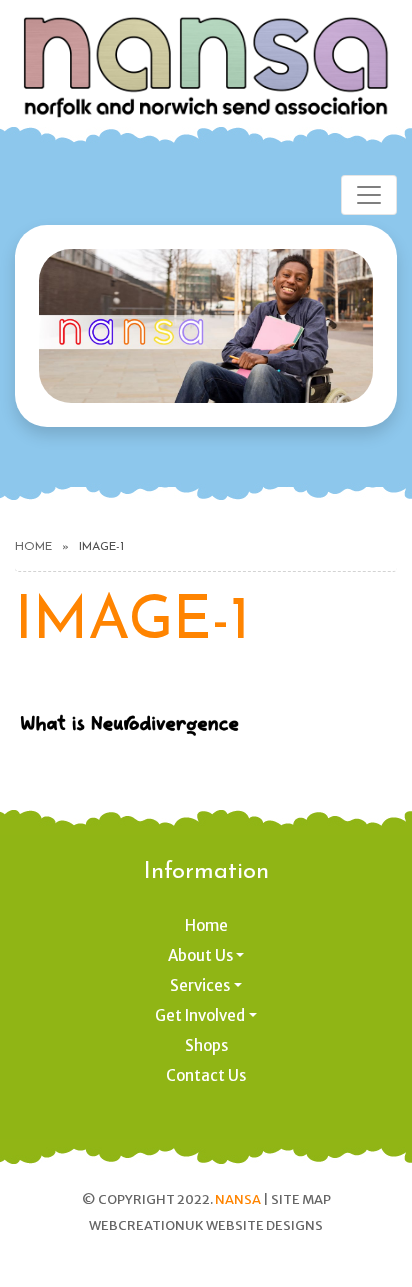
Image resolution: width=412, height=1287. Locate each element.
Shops (206, 1045)
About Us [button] (200, 955)
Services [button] (200, 985)
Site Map (301, 1199)
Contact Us (206, 1075)
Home (33, 547)
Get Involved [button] (200, 1015)
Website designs (264, 1225)
